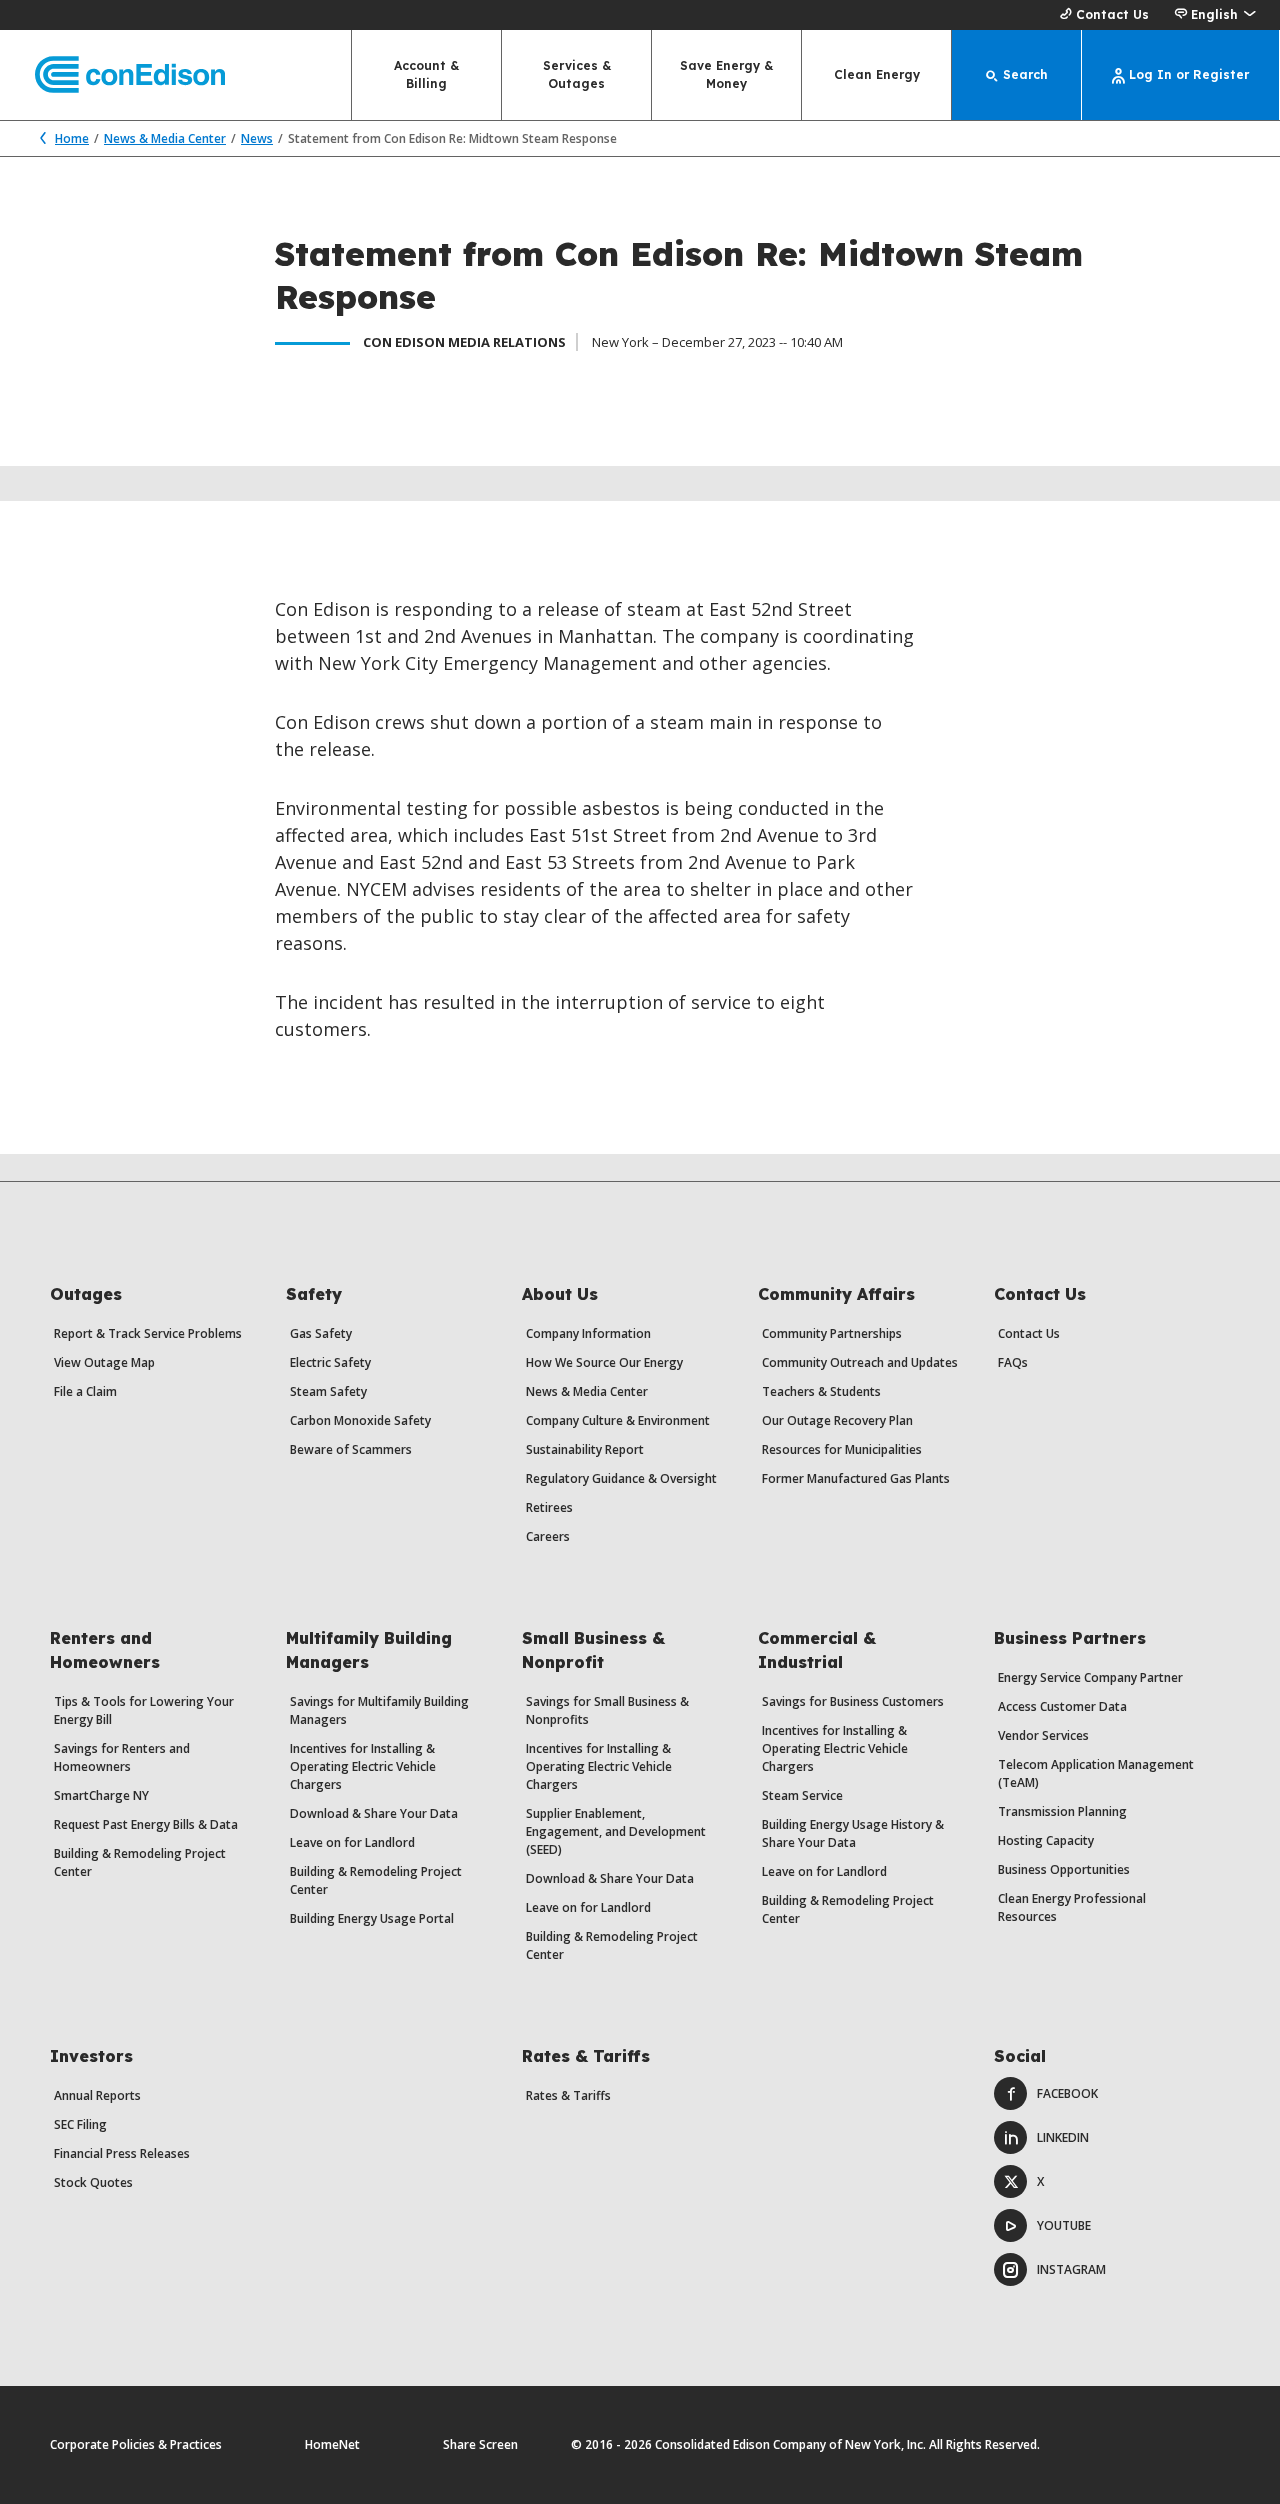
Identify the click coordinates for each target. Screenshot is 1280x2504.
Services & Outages (577, 74)
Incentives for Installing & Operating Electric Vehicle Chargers (363, 1766)
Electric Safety (330, 1362)
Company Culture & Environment (618, 1420)
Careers (548, 1536)
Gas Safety (321, 1333)
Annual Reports (97, 2095)
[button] (1214, 15)
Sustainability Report (585, 1449)
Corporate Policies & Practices (136, 2444)
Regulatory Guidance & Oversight (621, 1478)
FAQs (1013, 1362)
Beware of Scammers (351, 1449)
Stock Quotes (93, 2182)
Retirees (549, 1507)
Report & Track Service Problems (148, 1333)
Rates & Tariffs (568, 2095)
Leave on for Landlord (352, 1842)
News (257, 138)
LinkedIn (1063, 2137)
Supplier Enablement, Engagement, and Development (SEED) (616, 1831)
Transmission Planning (1062, 1811)
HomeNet (332, 2444)
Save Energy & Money (726, 74)
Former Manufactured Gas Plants (856, 1478)
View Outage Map (104, 1362)
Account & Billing (426, 74)
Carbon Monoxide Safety (360, 1420)
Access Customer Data (1062, 1706)
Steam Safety (328, 1391)
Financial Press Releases (122, 2153)
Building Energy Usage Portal (372, 1918)
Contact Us (1112, 14)
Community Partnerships (832, 1333)
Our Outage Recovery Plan (837, 1420)
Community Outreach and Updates (860, 1362)
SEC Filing (80, 2124)
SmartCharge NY (101, 1795)
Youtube (1064, 2225)
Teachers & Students (821, 1391)
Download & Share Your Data (374, 1813)
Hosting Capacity (1046, 1840)
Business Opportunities (1064, 1869)
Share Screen (480, 2444)
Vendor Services (1043, 1735)
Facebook (1067, 2093)
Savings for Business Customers (853, 1701)
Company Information (588, 1333)
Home (72, 138)
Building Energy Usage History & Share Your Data (853, 1833)
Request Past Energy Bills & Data (146, 1824)
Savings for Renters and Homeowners (122, 1757)
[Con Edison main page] (112, 75)
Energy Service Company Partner (1090, 1677)
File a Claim (85, 1391)
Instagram (1071, 2269)
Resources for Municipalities (842, 1449)
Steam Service (802, 1795)
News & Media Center (165, 138)
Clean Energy (877, 74)
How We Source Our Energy (604, 1362)
